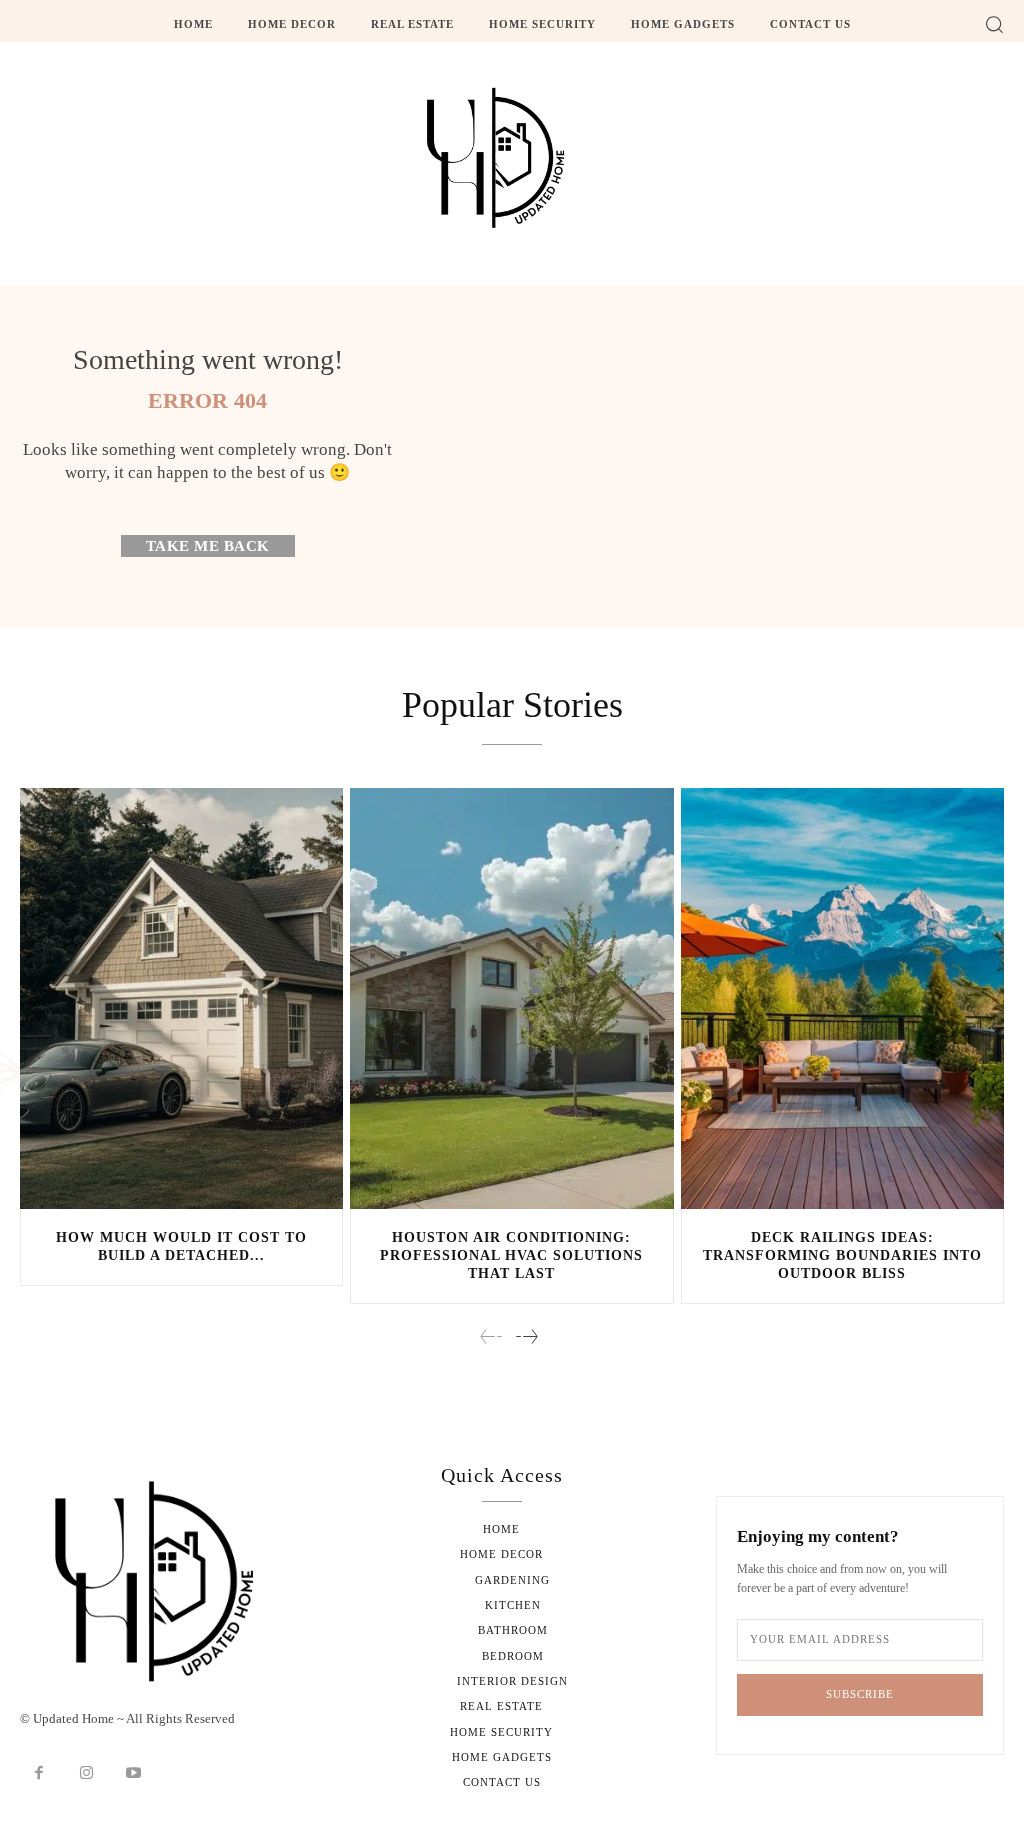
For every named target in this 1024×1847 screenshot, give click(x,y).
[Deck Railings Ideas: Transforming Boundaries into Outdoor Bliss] (842, 998)
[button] (994, 24)
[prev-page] (491, 1338)
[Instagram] (87, 1774)
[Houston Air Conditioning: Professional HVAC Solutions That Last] (511, 998)
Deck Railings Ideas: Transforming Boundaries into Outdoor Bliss (842, 1255)
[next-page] (526, 1338)
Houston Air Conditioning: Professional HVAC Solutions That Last (511, 1255)
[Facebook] (39, 1774)
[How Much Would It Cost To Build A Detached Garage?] (181, 998)
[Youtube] (134, 1774)
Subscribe (860, 1694)
